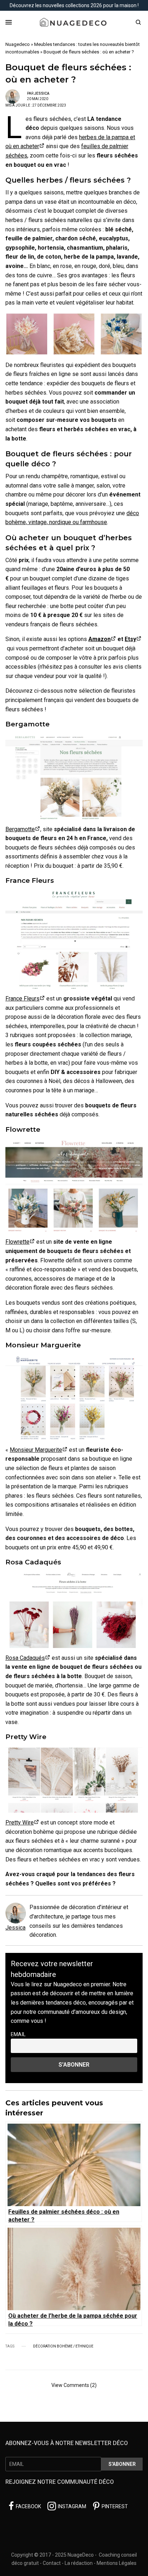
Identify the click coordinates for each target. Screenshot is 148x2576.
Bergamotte (20, 829)
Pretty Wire (20, 1822)
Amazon (100, 639)
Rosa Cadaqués (25, 1658)
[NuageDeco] (74, 22)
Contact (52, 2563)
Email (18, 2035)
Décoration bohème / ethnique (63, 2346)
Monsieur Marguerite (36, 1450)
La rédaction (79, 2563)
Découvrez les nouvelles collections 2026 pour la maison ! (74, 5)
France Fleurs (22, 999)
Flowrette (17, 1242)
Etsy (130, 639)
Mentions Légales (117, 2563)
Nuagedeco (18, 44)
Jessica (42, 93)
